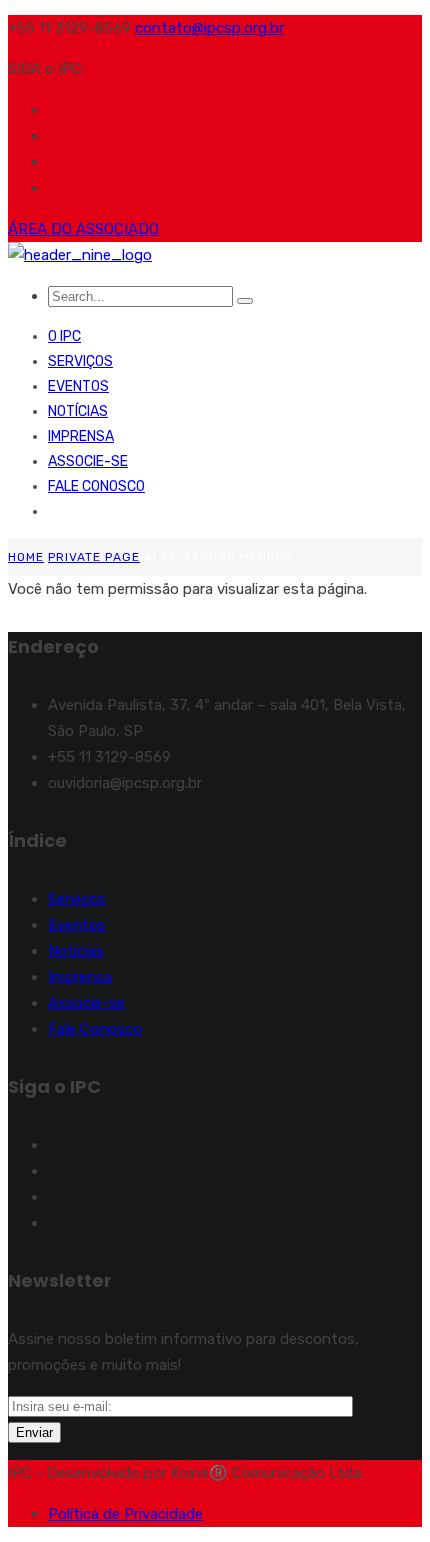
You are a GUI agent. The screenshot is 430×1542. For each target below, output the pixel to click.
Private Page (94, 557)
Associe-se (88, 461)
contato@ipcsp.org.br (209, 28)
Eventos (78, 386)
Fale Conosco (96, 486)
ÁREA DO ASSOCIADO (83, 229)
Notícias (78, 411)
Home (26, 557)
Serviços (80, 361)
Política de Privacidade (125, 1514)
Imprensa (81, 436)
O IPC (64, 336)
